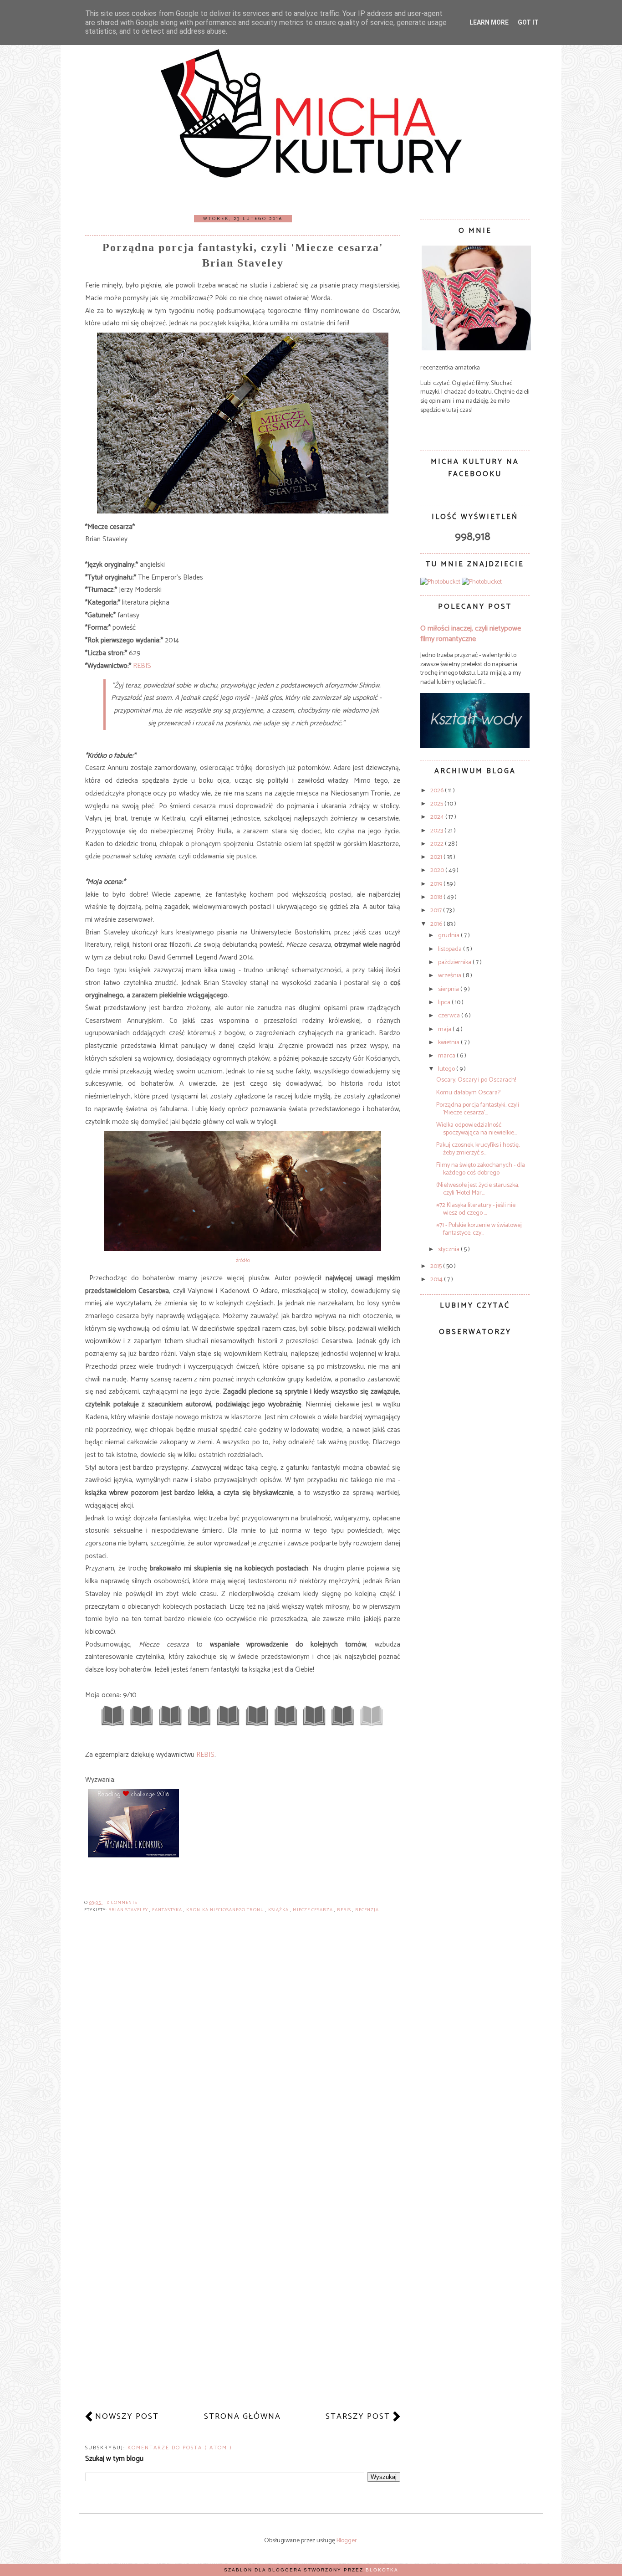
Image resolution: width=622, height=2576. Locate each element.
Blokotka (382, 2570)
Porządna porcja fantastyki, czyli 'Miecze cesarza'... (478, 1109)
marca (447, 1056)
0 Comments (122, 1903)
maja (445, 1029)
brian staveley (129, 1910)
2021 (437, 857)
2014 (437, 1280)
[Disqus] (243, 2050)
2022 (438, 844)
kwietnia (449, 1043)
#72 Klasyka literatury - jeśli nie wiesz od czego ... (476, 1209)
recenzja (367, 1910)
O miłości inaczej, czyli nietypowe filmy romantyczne (471, 634)
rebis (345, 1910)
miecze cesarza (314, 1910)
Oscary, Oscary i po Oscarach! (476, 1080)
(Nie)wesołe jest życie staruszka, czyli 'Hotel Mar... (478, 1189)
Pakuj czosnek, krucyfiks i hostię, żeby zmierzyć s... (478, 1149)
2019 (437, 884)
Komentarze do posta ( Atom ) (180, 2448)
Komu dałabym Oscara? (468, 1093)
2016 (437, 924)
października (455, 962)
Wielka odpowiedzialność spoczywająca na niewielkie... (477, 1129)
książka (279, 1910)
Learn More (489, 22)
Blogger (347, 2541)
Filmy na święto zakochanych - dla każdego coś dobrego (481, 1169)
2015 (437, 1266)
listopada (451, 949)
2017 (437, 911)
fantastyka (168, 1910)
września (450, 976)
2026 (438, 791)
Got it (528, 22)
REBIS (142, 666)
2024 (438, 817)
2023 (437, 831)
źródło (243, 1260)
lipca (445, 1003)
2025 (437, 804)
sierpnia (449, 989)
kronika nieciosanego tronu (226, 1910)
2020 (438, 870)
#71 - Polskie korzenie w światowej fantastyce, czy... (479, 1229)
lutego (447, 1069)
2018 (437, 897)
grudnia (449, 936)
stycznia (449, 1250)
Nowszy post (127, 2417)
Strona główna (242, 2417)
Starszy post (358, 2417)
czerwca (450, 1016)
